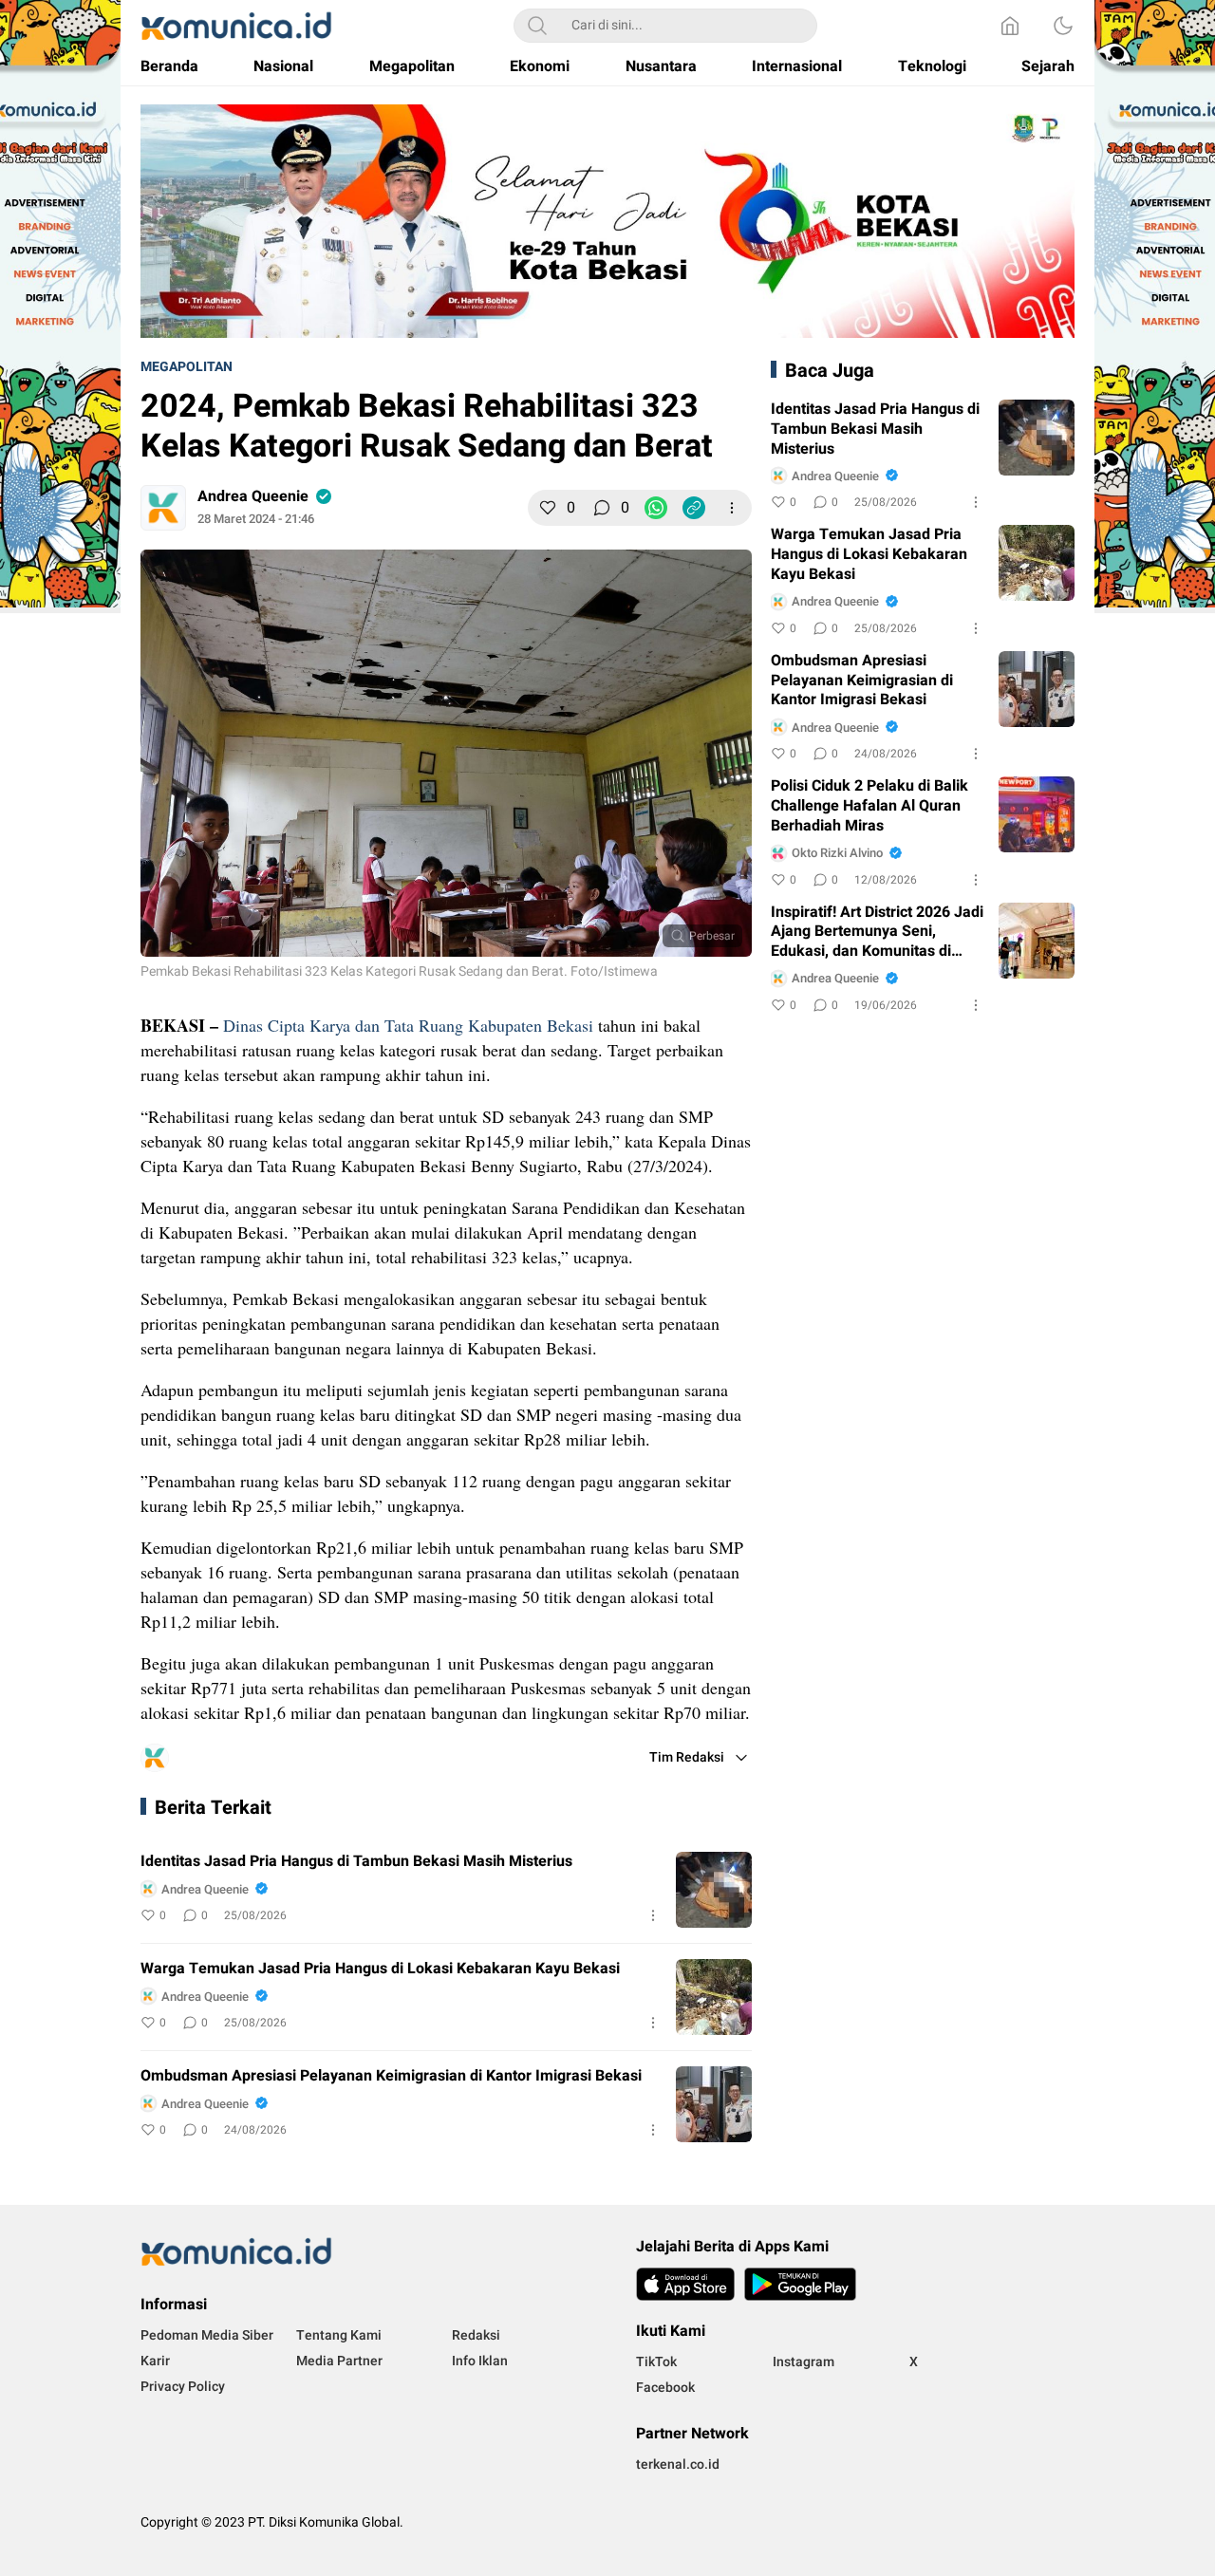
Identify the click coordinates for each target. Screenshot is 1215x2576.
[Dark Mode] (1063, 26)
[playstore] (800, 2284)
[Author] (163, 508)
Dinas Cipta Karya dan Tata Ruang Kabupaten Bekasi (408, 1025)
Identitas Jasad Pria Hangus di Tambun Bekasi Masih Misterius (356, 1862)
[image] (714, 1890)
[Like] (548, 508)
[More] (732, 508)
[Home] (1010, 26)
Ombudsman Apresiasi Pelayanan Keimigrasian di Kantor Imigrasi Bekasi (391, 2076)
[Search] (537, 26)
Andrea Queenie (253, 496)
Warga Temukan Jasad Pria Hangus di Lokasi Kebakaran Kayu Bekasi (380, 1969)
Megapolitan (187, 367)
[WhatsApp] (656, 508)
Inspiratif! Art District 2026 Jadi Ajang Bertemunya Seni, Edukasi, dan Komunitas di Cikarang (877, 932)
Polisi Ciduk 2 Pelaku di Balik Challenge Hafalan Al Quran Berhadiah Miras (869, 806)
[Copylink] (694, 508)
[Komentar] (602, 508)
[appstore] (685, 2284)
